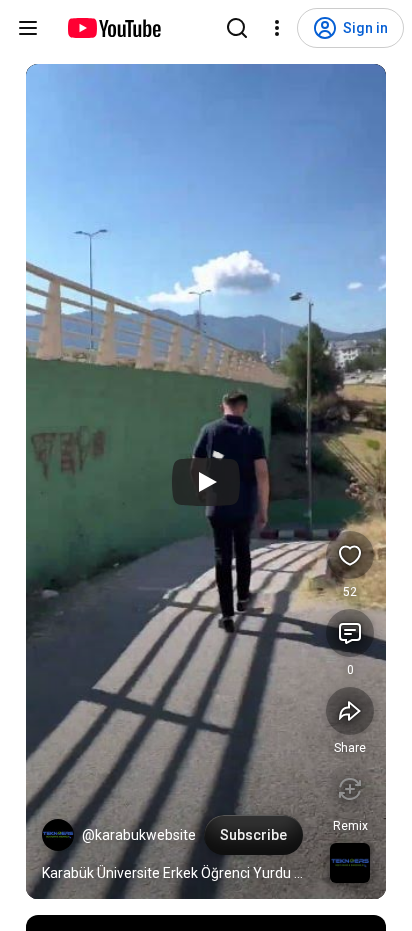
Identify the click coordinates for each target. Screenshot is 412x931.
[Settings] (277, 28)
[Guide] (28, 28)
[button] (58, 835)
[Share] (350, 711)
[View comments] (350, 633)
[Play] (206, 482)
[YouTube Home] (113, 28)
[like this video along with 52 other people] (350, 555)
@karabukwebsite (139, 835)
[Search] (237, 28)
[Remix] (350, 789)
